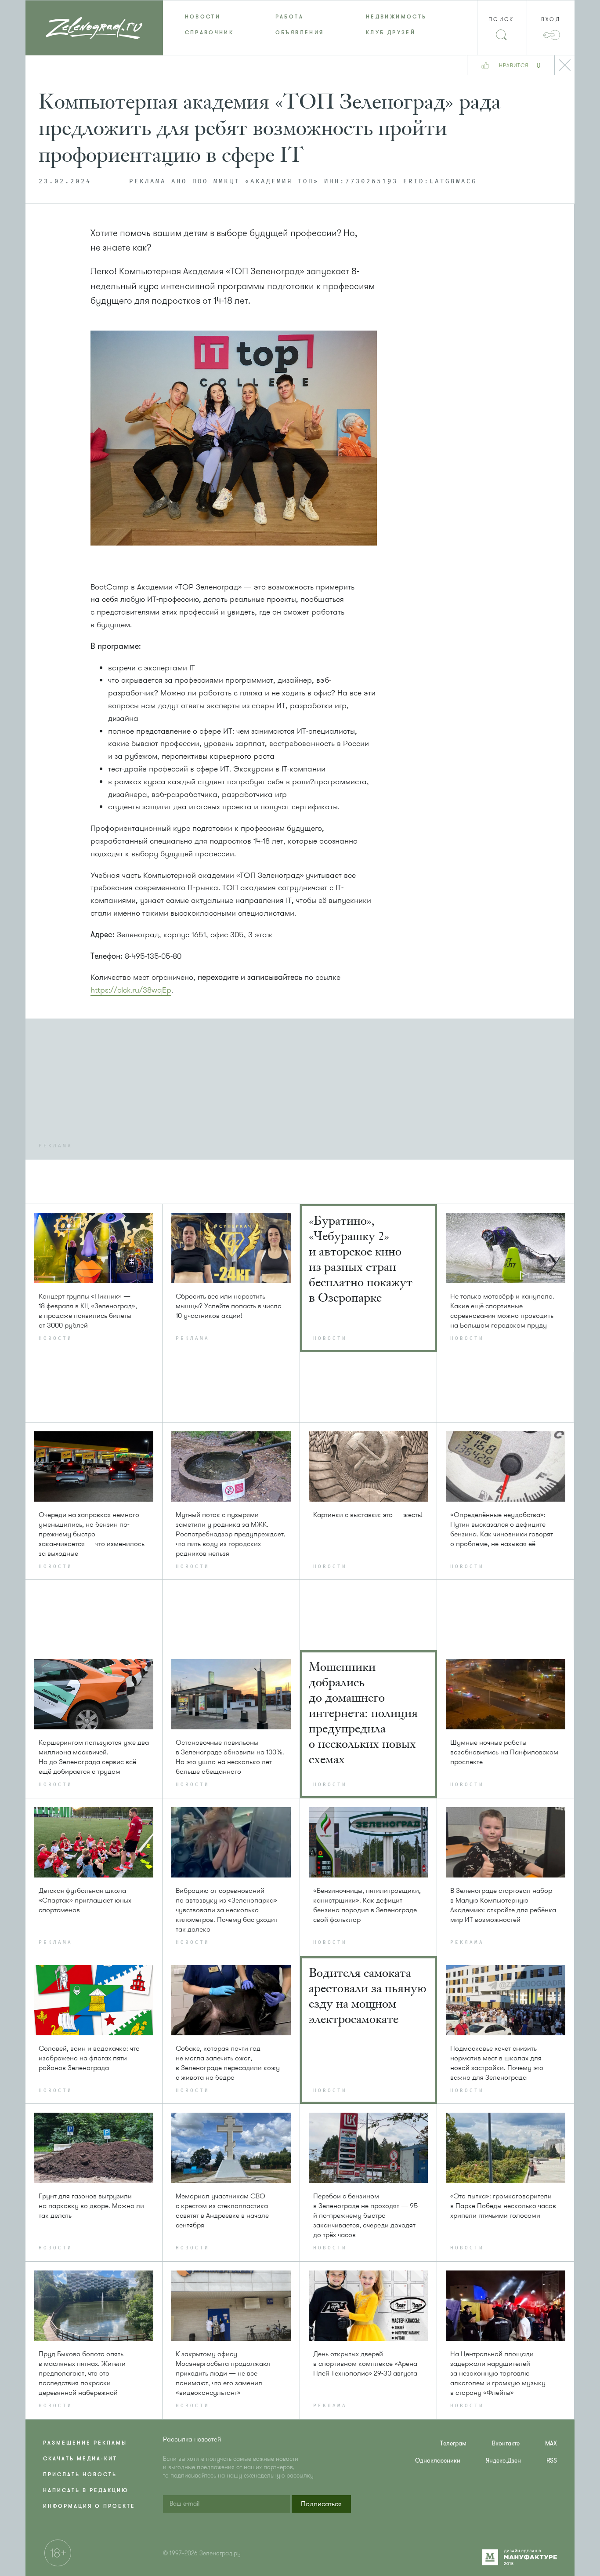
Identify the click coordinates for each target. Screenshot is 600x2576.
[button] (321, 2504)
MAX (551, 2443)
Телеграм (453, 2443)
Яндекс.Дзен (503, 2461)
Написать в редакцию (86, 2490)
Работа (289, 17)
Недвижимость (396, 17)
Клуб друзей (391, 33)
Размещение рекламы (85, 2443)
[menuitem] (208, 17)
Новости (203, 17)
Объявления (300, 33)
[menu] (300, 25)
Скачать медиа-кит (80, 2459)
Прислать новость (80, 2474)
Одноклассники (438, 2461)
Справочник (210, 33)
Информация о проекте (89, 2506)
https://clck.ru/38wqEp (131, 990)
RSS (552, 2461)
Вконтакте (506, 2443)
